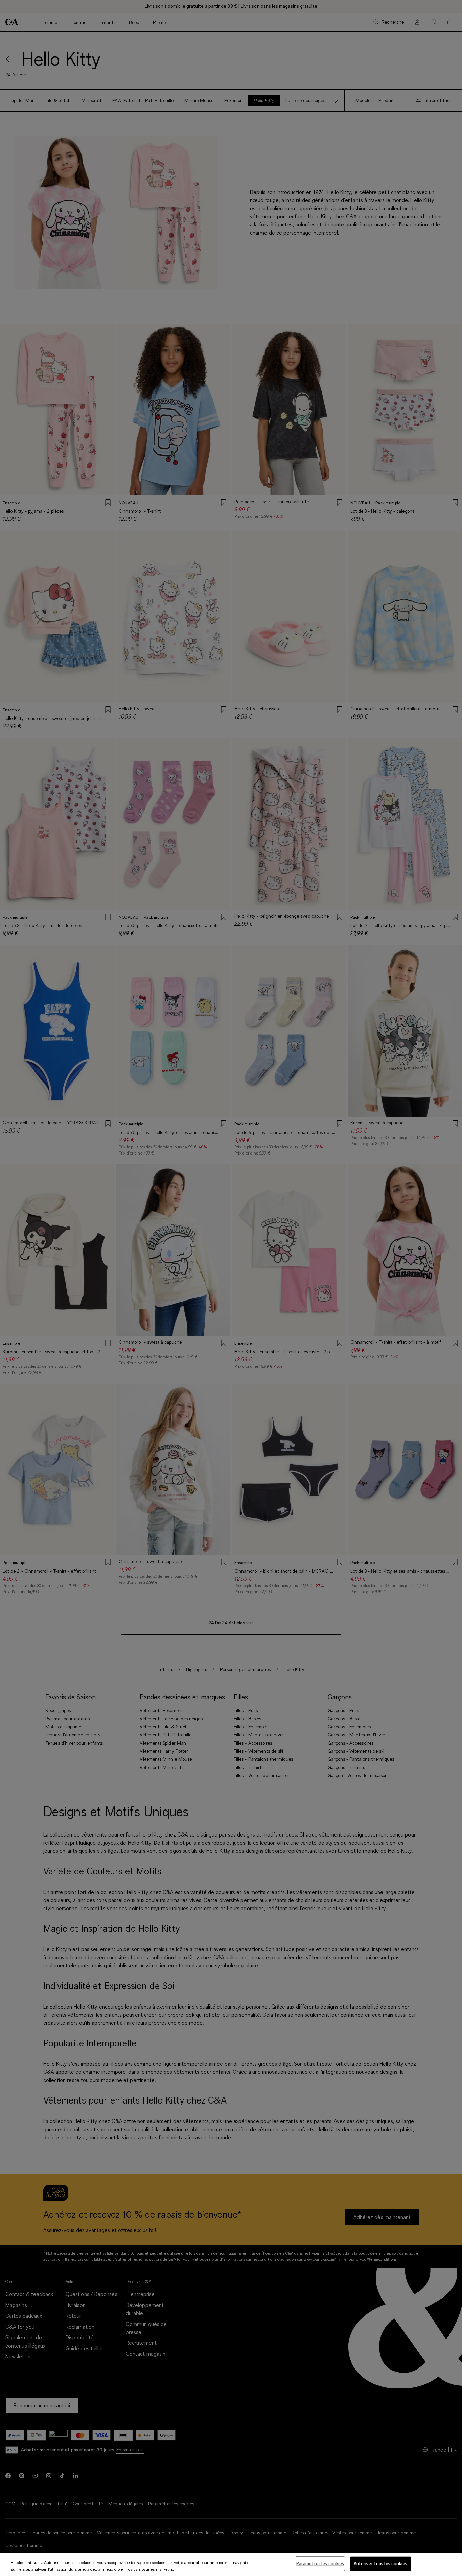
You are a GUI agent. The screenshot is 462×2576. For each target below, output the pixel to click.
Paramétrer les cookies (320, 2563)
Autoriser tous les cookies (380, 2563)
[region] (231, 2564)
